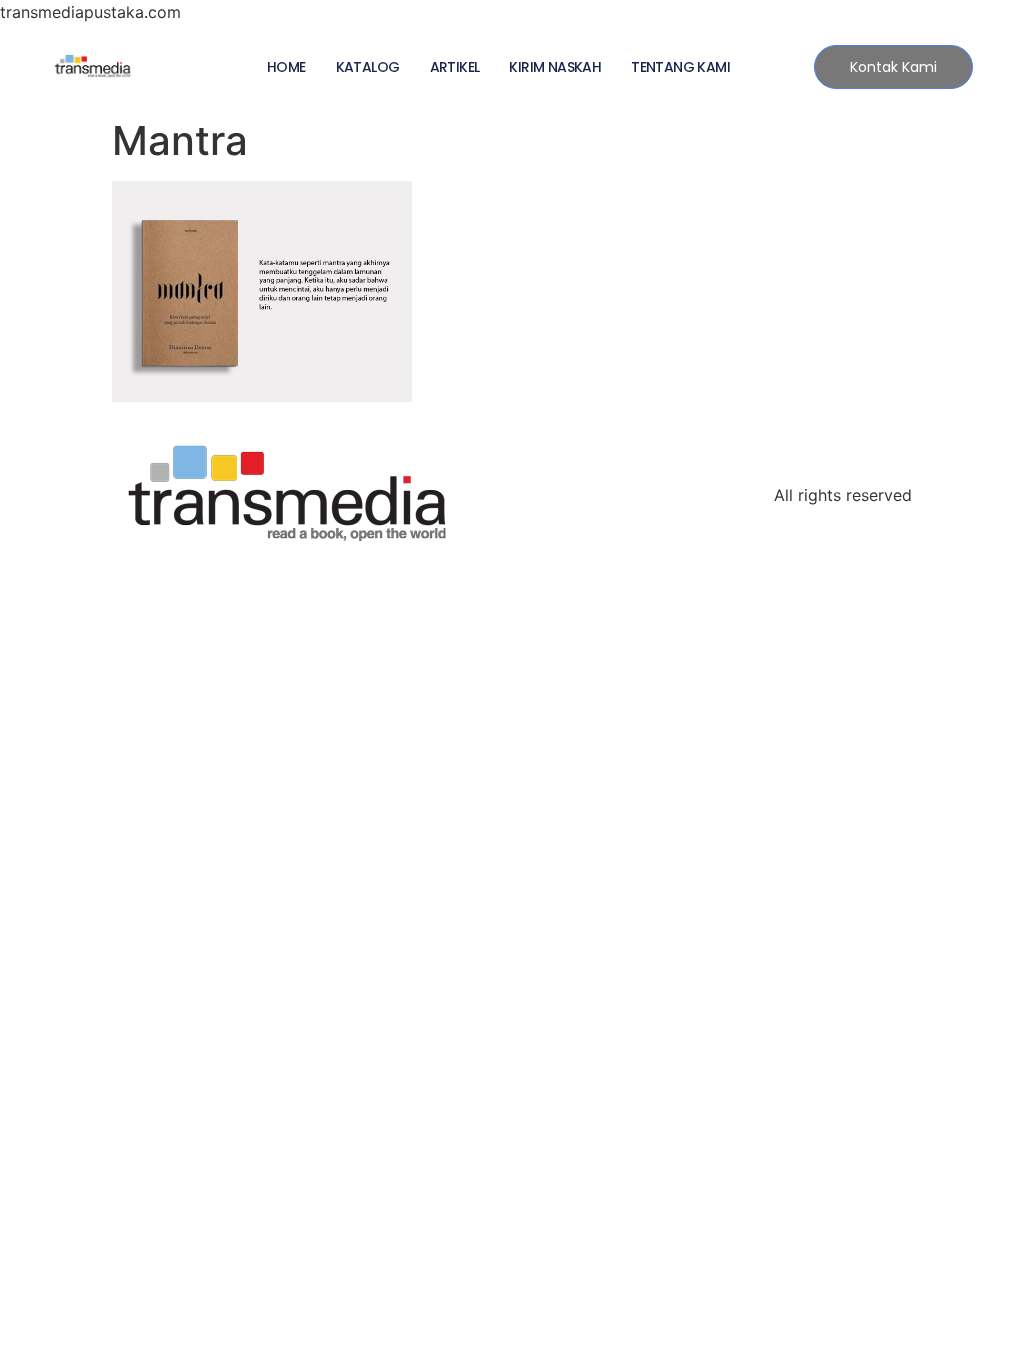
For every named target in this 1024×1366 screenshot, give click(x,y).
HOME (286, 67)
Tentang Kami (680, 67)
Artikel (455, 67)
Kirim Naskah (555, 67)
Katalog (368, 67)
